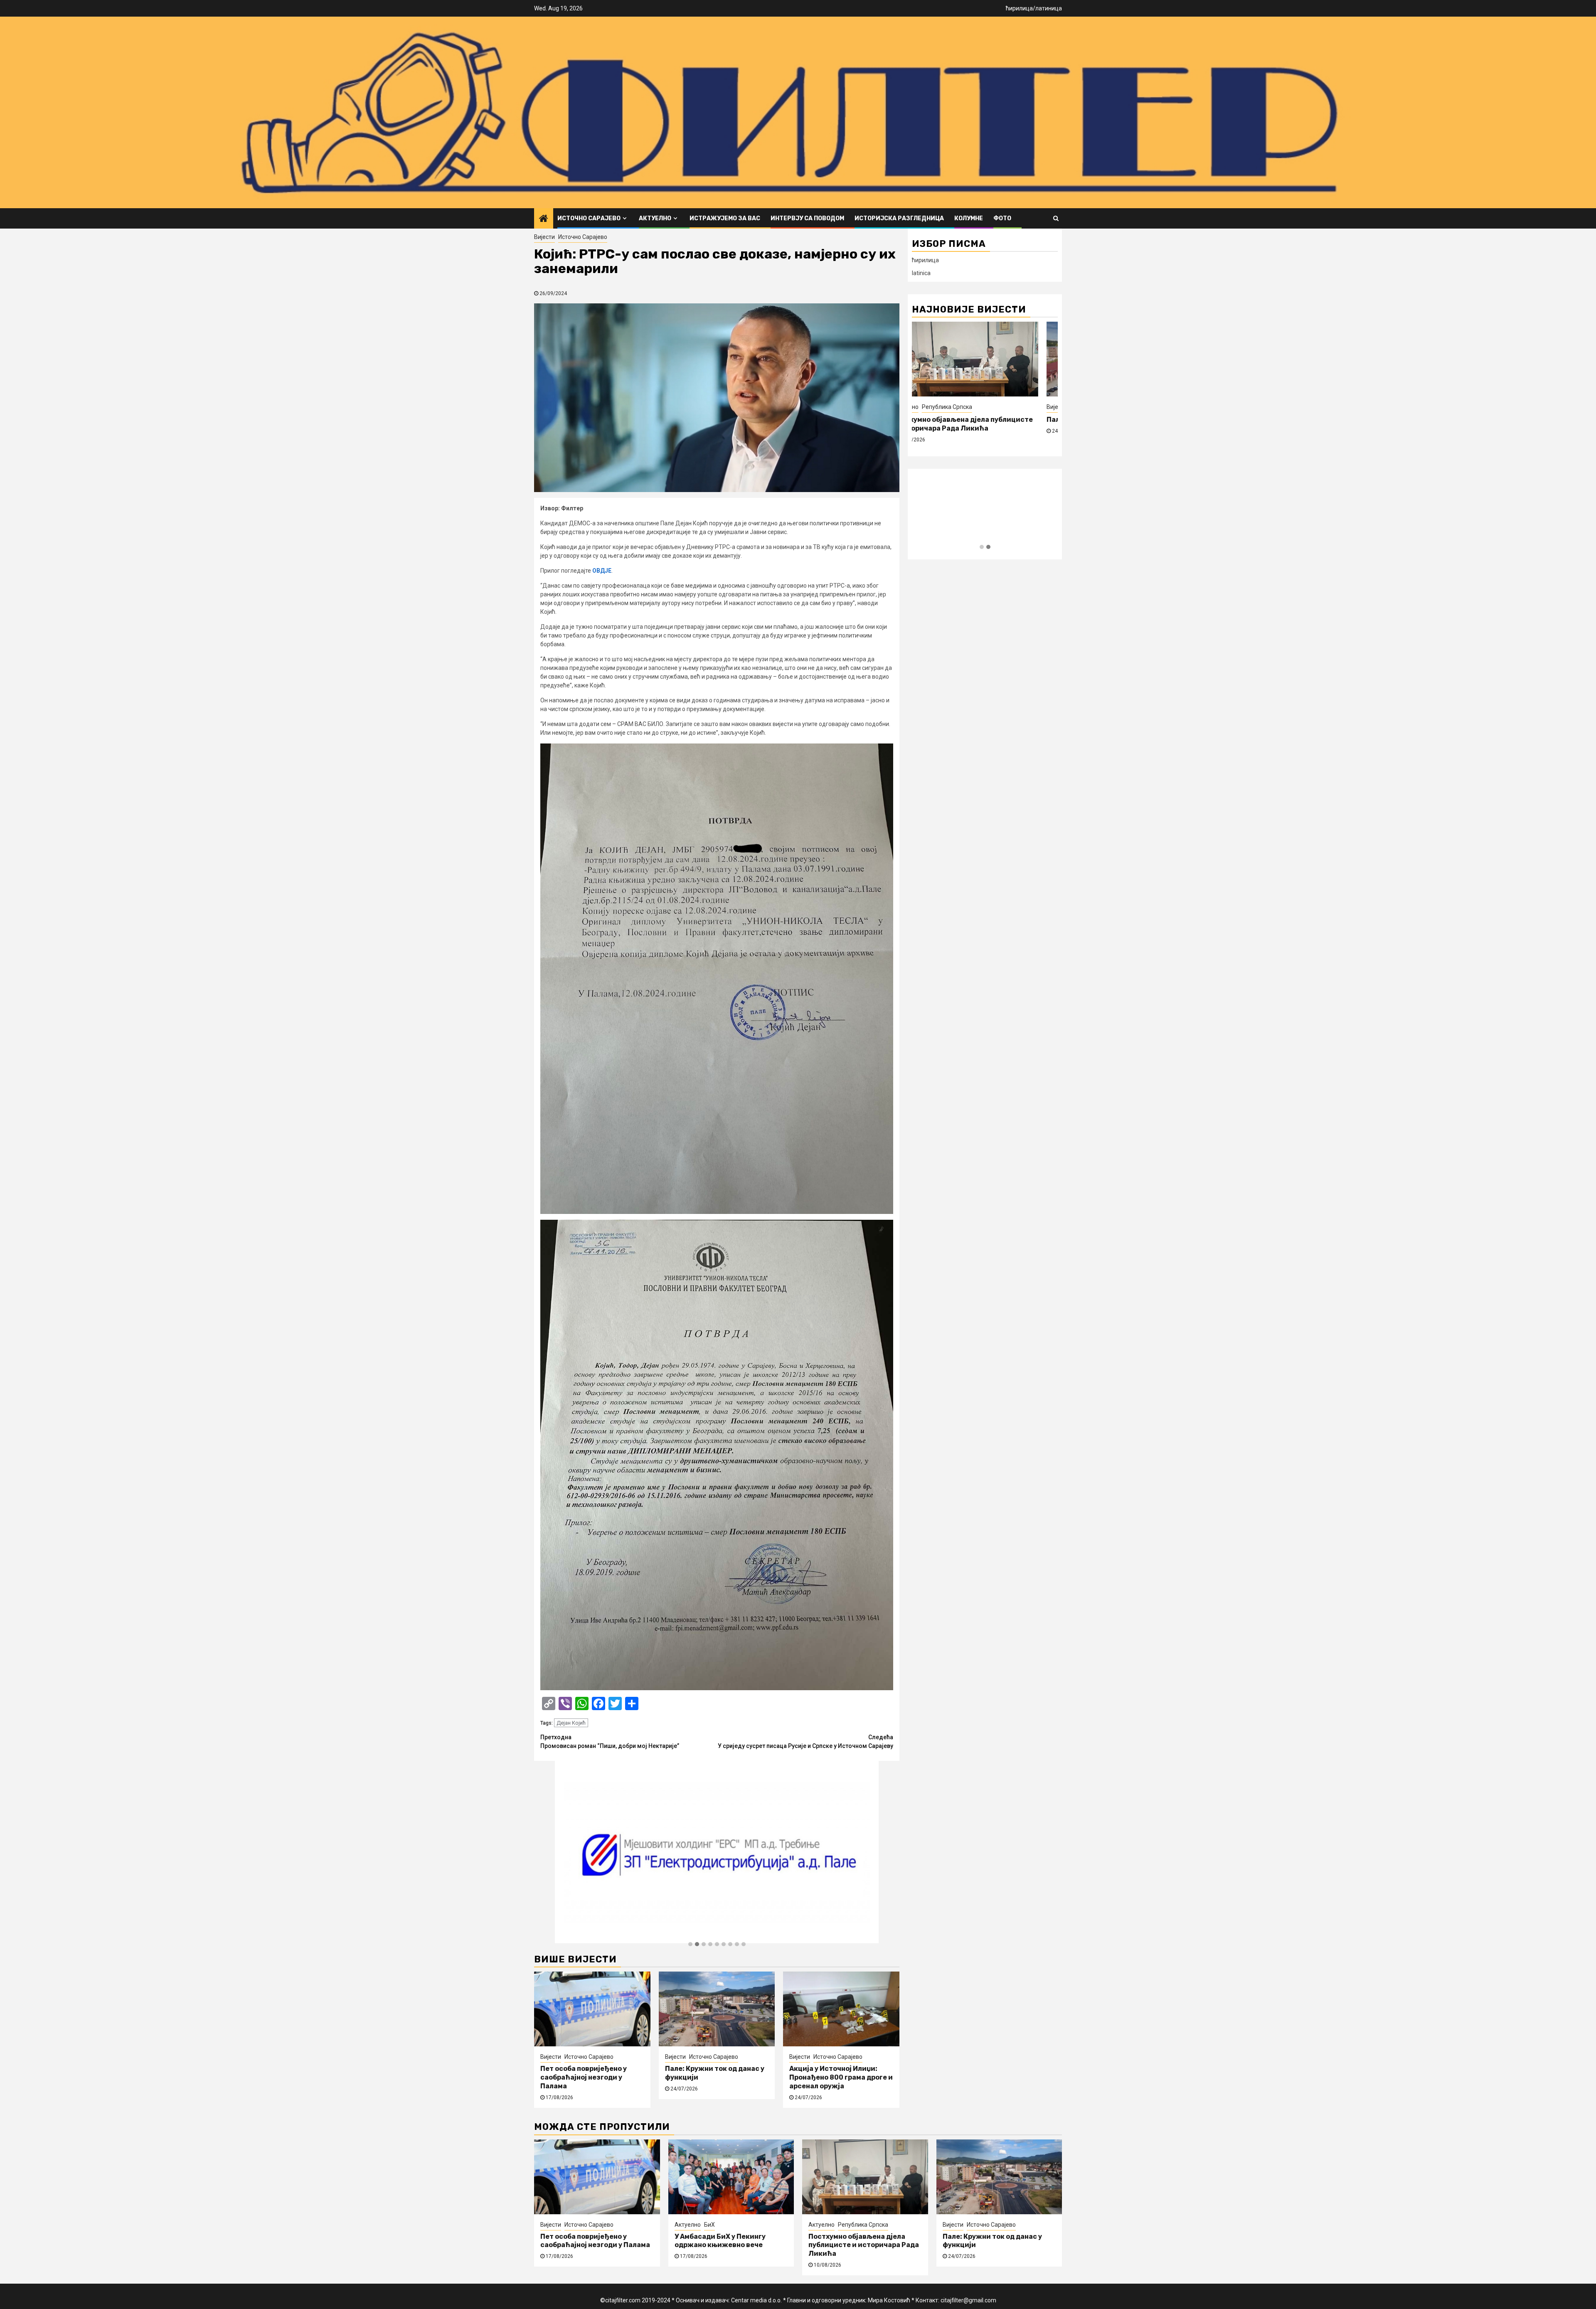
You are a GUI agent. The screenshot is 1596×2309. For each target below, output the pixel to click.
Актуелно (655, 218)
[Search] (1056, 218)
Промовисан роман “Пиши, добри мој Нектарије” (610, 1742)
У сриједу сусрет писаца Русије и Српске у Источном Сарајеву (805, 1742)
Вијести (544, 237)
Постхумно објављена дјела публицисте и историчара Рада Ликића (864, 2245)
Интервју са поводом (807, 218)
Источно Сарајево (589, 218)
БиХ (709, 2225)
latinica (921, 273)
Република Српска (863, 2225)
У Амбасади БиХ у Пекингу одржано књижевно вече (720, 2241)
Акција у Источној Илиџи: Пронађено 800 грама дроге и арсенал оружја (841, 2077)
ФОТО (1002, 218)
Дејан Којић (571, 1723)
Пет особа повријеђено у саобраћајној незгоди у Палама (584, 2077)
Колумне (969, 218)
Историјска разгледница (899, 218)
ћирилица (1019, 8)
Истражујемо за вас (725, 218)
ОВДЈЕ (602, 571)
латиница (1049, 8)
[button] (690, 1945)
